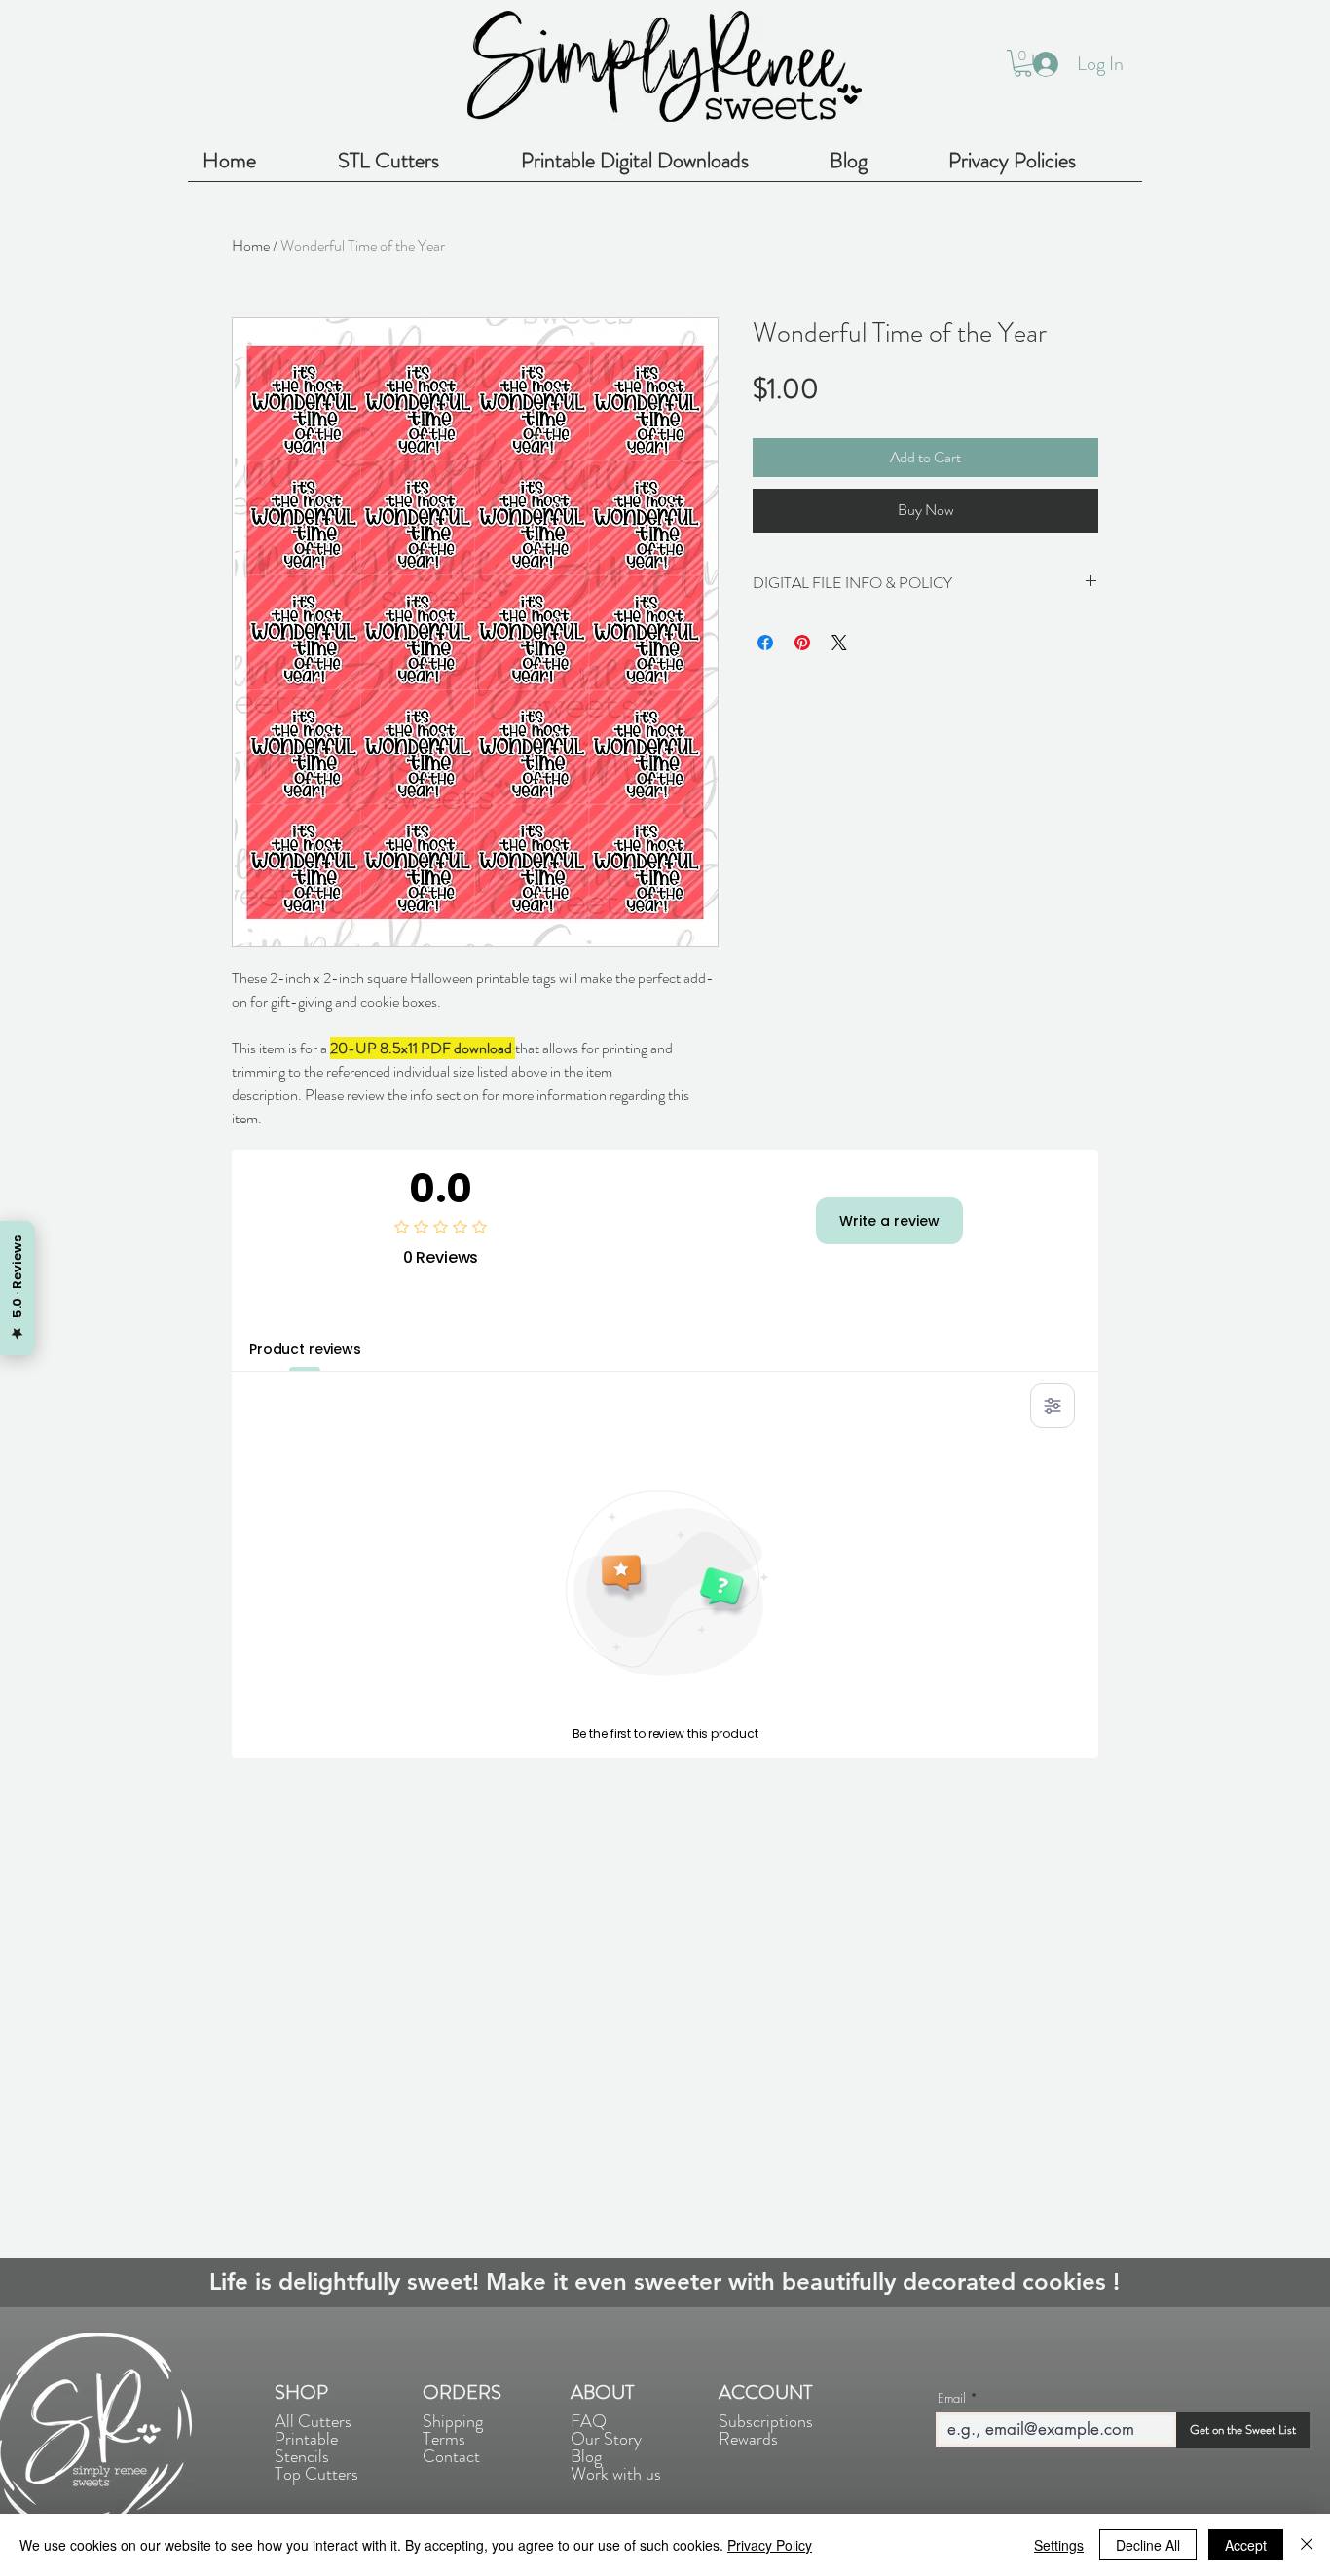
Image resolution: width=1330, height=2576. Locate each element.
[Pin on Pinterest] (802, 643)
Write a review (889, 1221)
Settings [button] (1059, 2545)
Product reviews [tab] (305, 1349)
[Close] (1307, 2545)
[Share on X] (839, 643)
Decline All (1148, 2545)
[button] (1023, 63)
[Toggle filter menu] (1053, 1406)
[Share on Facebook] (765, 643)
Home (251, 246)
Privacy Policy (770, 2545)
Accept (1246, 2545)
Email (952, 2398)
